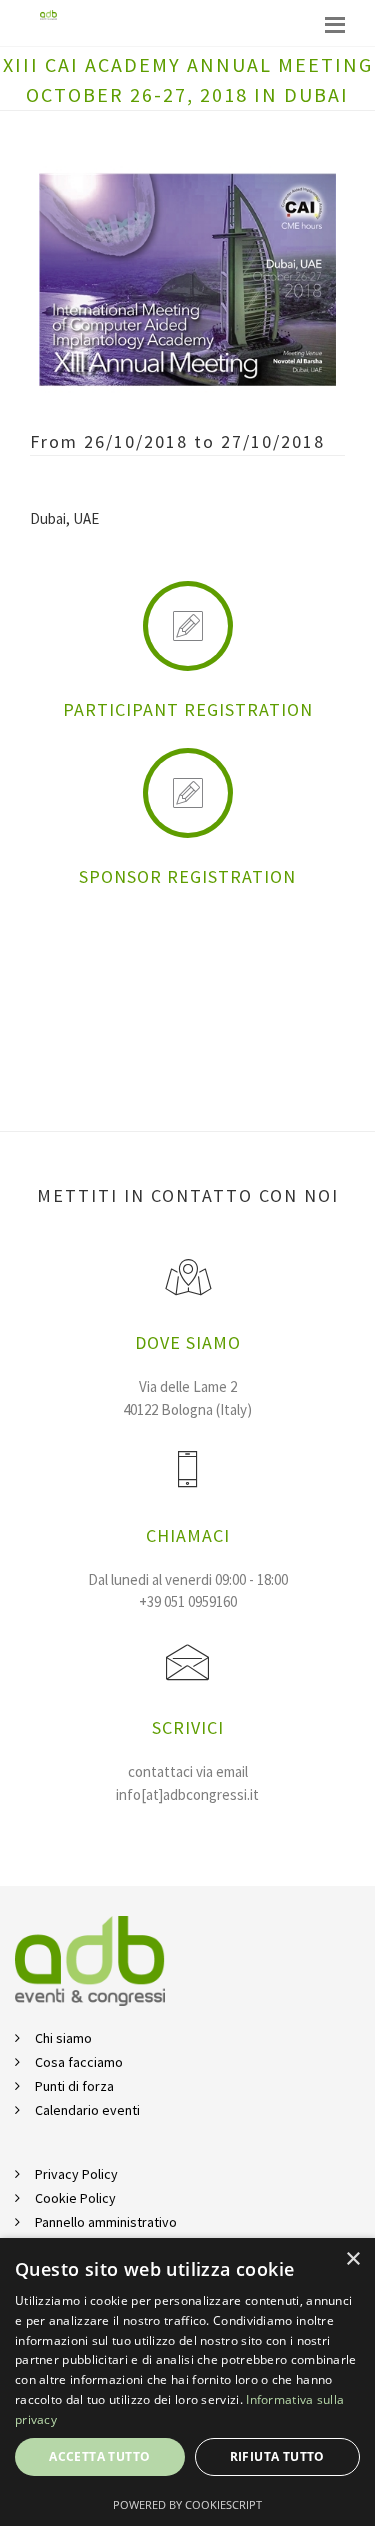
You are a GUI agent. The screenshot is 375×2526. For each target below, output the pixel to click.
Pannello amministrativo (106, 2222)
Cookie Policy (75, 2198)
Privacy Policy (76, 2174)
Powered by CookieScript (187, 2504)
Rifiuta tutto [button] (277, 2456)
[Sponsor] (188, 800)
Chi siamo (63, 2038)
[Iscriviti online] (188, 633)
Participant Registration (188, 709)
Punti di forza (74, 2086)
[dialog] (187, 2382)
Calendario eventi (87, 2110)
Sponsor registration (187, 876)
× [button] (352, 2259)
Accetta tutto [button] (99, 2456)
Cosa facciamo (79, 2062)
